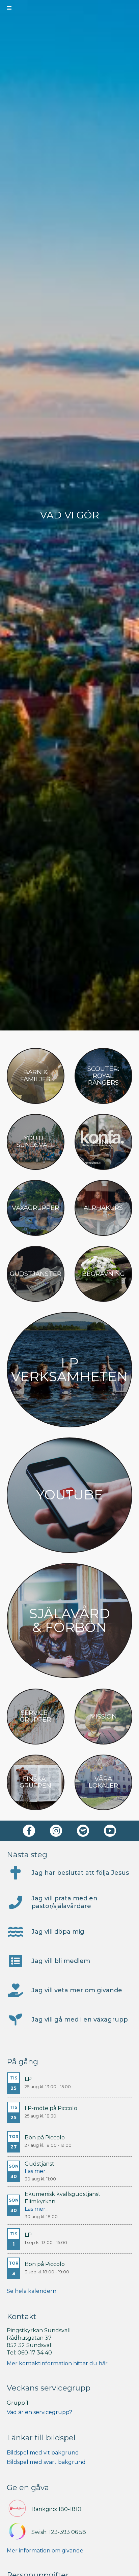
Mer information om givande (45, 2551)
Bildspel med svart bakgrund (46, 2462)
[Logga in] (130, 8)
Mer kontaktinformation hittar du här (57, 2363)
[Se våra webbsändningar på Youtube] (110, 1831)
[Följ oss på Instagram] (56, 1831)
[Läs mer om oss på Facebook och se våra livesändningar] (29, 1831)
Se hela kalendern (32, 2291)
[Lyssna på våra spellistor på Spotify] (83, 1831)
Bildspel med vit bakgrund (43, 2453)
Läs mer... (37, 2171)
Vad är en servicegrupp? (39, 2412)
